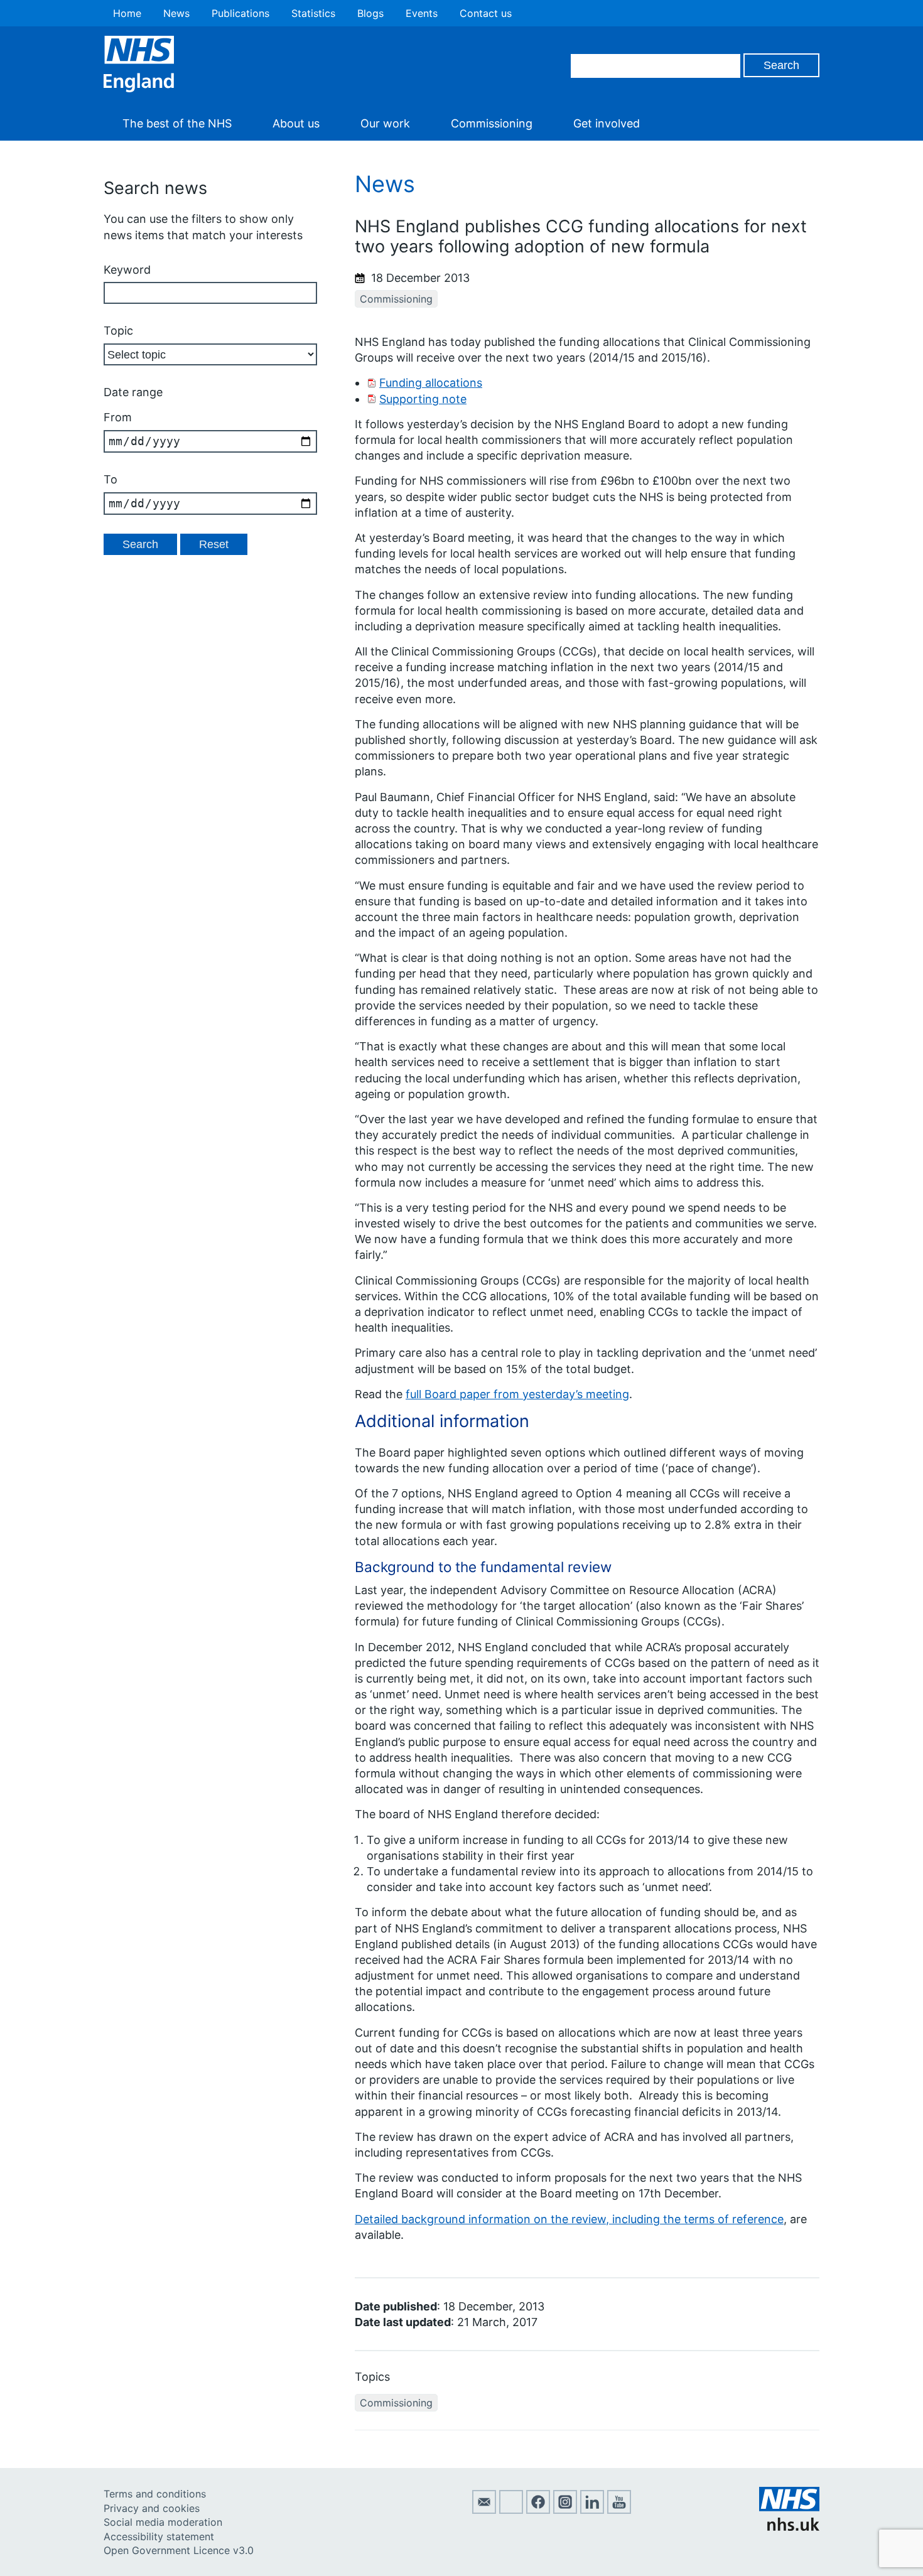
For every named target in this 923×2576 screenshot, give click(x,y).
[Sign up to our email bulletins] (484, 2510)
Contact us (486, 13)
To (111, 479)
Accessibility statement (159, 2536)
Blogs (370, 13)
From (118, 417)
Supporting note (423, 399)
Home (127, 13)
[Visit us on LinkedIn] (592, 2510)
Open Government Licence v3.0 (179, 2550)
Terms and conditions (155, 2494)
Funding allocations (431, 383)
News (176, 13)
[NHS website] (789, 2527)
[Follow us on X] (511, 2510)
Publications (240, 13)
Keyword (127, 270)
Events (422, 13)
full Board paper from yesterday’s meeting (517, 1394)
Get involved (607, 123)
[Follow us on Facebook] (538, 2510)
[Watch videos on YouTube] (619, 2510)
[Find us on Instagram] (565, 2510)
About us (296, 123)
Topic (118, 331)
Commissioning (492, 123)
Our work (385, 123)
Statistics (313, 13)
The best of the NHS (177, 123)
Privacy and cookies (152, 2508)
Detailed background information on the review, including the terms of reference (569, 2219)
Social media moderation (163, 2522)
